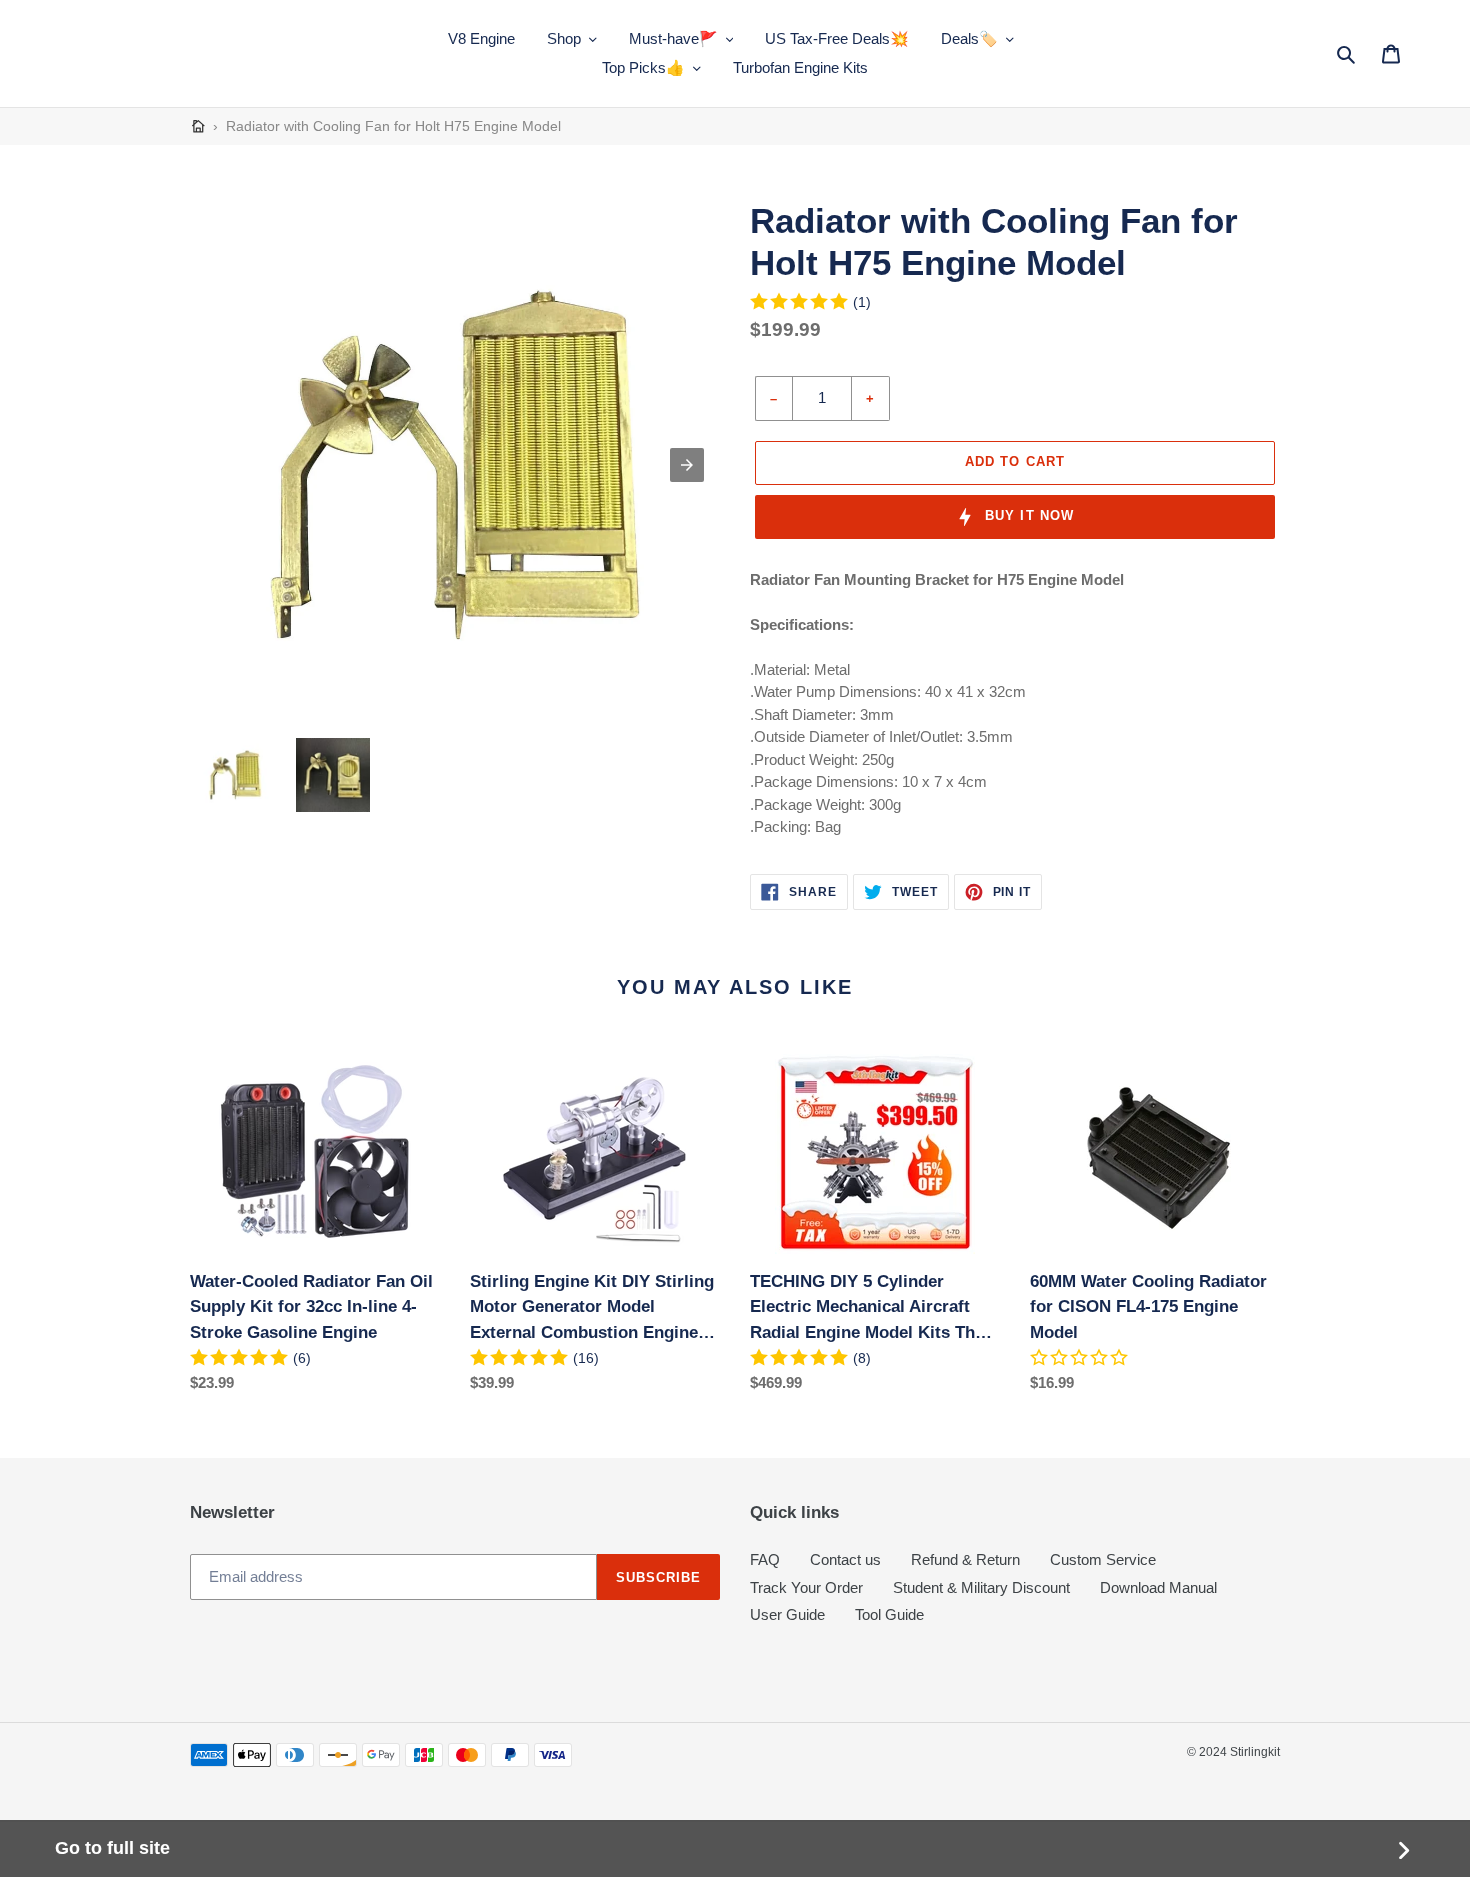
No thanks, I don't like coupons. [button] (735, 1025)
